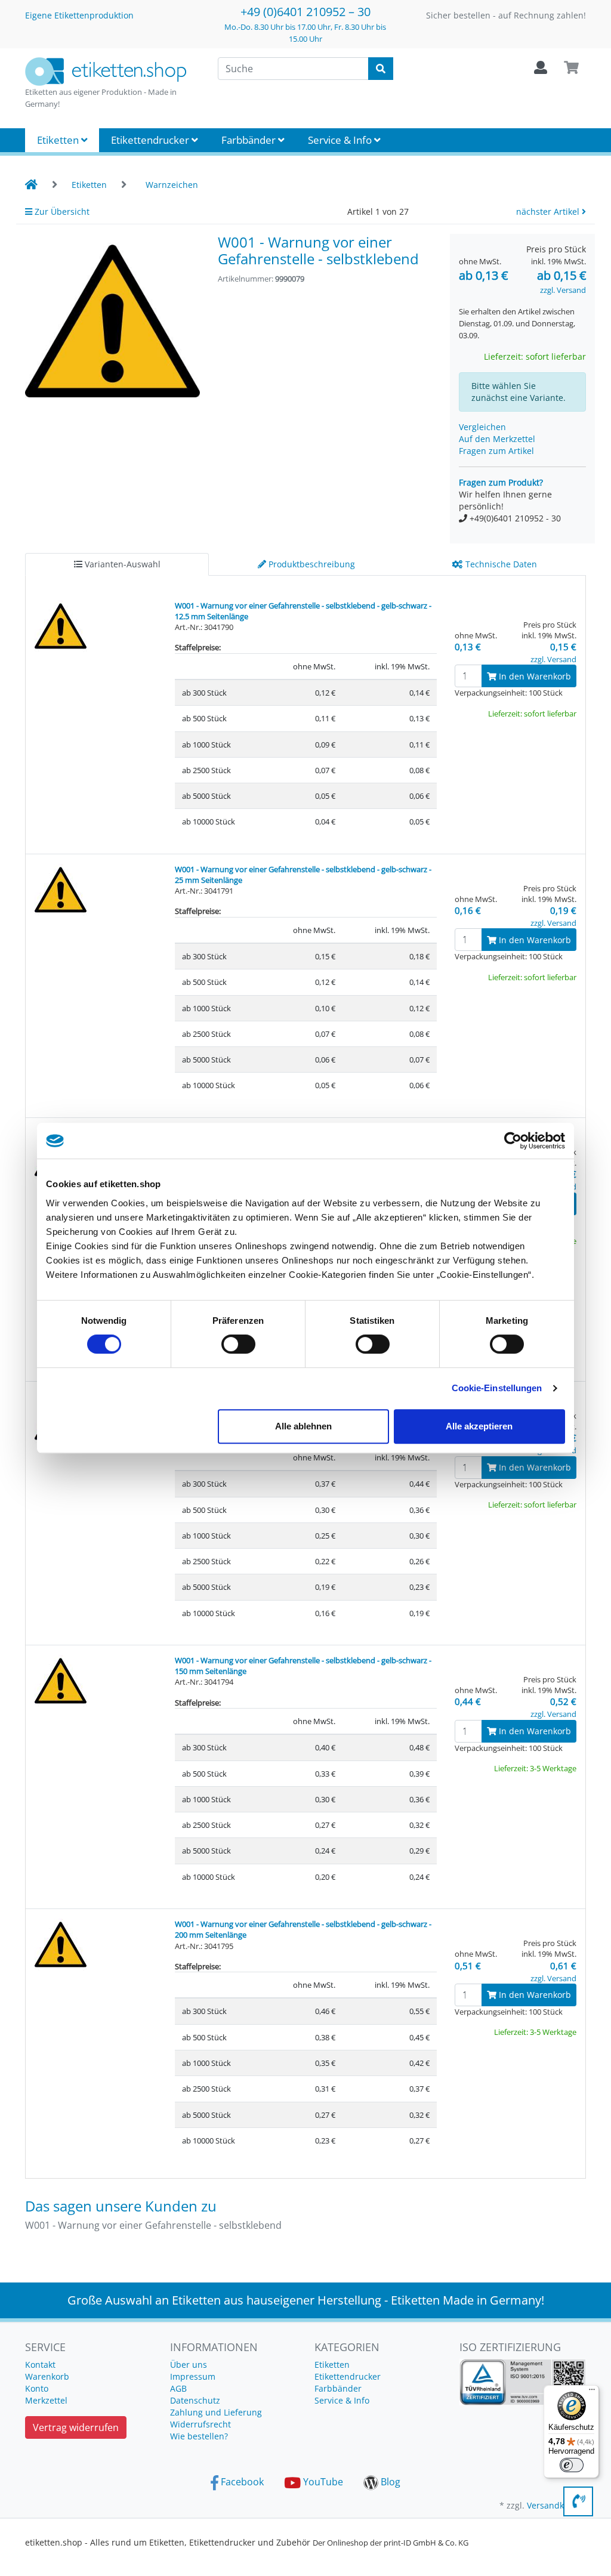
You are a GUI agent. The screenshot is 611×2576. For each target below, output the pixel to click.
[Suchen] (381, 69)
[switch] (238, 1344)
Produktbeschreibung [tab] (311, 564)
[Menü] (592, 2392)
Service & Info (341, 140)
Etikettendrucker (151, 140)
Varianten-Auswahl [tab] (121, 564)
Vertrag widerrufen (76, 2427)
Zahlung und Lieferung (216, 2412)
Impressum (193, 2376)
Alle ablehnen (303, 1426)
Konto (37, 2388)
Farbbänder (250, 140)
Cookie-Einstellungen (497, 1388)
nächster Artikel (549, 211)
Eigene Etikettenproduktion (79, 15)
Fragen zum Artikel (496, 451)
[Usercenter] (541, 68)
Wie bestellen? (199, 2436)
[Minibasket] (571, 68)
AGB (178, 2388)
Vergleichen (482, 427)
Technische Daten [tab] (500, 564)
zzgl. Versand (563, 290)
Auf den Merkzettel (497, 439)
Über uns (189, 2365)
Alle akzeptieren (479, 1426)
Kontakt (40, 2365)
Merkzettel (46, 2400)
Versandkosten (556, 2505)
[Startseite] (31, 185)
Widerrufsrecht (200, 2424)
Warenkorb (47, 2376)
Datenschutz (195, 2400)
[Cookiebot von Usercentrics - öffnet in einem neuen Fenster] (513, 1141)
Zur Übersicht (61, 211)
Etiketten (59, 140)
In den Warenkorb (534, 676)
